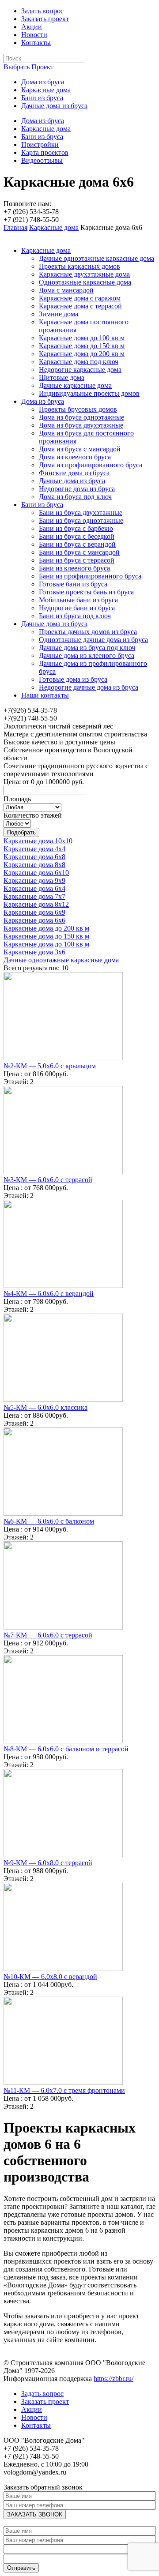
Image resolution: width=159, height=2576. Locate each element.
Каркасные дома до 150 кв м (82, 346)
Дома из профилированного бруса (91, 465)
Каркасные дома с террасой (80, 306)
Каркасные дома (46, 90)
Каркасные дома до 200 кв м (82, 354)
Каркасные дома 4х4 (34, 849)
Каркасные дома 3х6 (34, 952)
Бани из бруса (42, 98)
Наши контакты (45, 695)
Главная (15, 227)
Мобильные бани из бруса (78, 600)
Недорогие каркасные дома (80, 370)
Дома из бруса (43, 82)
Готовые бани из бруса (73, 584)
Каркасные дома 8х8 (34, 865)
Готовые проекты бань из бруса (86, 592)
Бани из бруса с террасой (77, 560)
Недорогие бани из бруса (77, 608)
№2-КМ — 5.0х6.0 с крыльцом (50, 1066)
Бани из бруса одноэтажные (81, 520)
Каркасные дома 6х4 (34, 888)
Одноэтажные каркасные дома (85, 282)
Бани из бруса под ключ (75, 616)
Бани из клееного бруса (74, 568)
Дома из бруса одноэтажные (81, 417)
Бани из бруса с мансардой (79, 552)
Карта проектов (45, 152)
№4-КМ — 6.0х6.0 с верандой (49, 1294)
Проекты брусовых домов (78, 409)
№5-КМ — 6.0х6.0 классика (45, 1407)
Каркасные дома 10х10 (38, 841)
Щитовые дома (62, 377)
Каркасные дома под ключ (79, 362)
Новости (34, 35)
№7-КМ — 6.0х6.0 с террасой (48, 1635)
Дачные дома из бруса (54, 106)
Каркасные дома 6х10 (36, 873)
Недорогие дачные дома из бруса (89, 687)
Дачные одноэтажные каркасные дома (97, 258)
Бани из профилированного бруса (90, 576)
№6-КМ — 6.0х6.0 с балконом (49, 1521)
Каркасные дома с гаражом (80, 298)
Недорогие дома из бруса (77, 489)
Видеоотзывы (42, 160)
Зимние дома (59, 314)
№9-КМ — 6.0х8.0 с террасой (48, 1863)
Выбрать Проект (28, 67)
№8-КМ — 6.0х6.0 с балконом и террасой (66, 1749)
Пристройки (40, 145)
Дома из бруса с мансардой (80, 449)
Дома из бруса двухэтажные (81, 425)
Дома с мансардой (66, 290)
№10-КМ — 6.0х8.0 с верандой (50, 1977)
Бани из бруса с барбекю (76, 528)
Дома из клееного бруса (75, 457)
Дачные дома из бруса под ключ (87, 648)
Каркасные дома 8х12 (36, 904)
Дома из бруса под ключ (75, 497)
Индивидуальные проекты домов (89, 393)
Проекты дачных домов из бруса (88, 632)
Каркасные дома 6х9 (34, 912)
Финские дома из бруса (74, 473)
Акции (32, 27)
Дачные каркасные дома (75, 385)
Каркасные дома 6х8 (34, 857)
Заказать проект (45, 19)
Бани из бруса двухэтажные (81, 513)
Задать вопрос (42, 11)
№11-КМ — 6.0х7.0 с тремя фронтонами (64, 2090)
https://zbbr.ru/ (114, 2379)
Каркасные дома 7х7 (34, 896)
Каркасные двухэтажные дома (84, 274)
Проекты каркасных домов (79, 266)
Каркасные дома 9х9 (34, 881)
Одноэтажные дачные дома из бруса (93, 640)
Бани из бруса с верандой (77, 544)
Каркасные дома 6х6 (34, 920)
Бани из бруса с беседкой (77, 536)
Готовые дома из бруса (73, 679)
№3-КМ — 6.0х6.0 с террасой (48, 1180)
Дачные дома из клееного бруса (87, 655)
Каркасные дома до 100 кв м (82, 338)
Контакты (36, 43)
